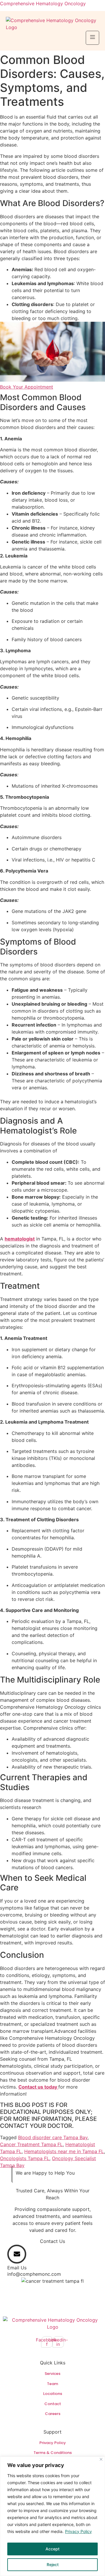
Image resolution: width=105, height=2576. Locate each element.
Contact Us (52, 2241)
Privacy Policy (78, 2531)
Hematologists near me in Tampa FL (64, 2151)
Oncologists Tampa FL (25, 2158)
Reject (53, 2565)
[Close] (101, 2459)
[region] (52, 2516)
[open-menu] (92, 38)
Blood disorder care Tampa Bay (53, 2137)
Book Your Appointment (27, 387)
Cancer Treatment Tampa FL (31, 2144)
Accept (52, 2549)
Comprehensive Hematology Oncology (43, 3)
